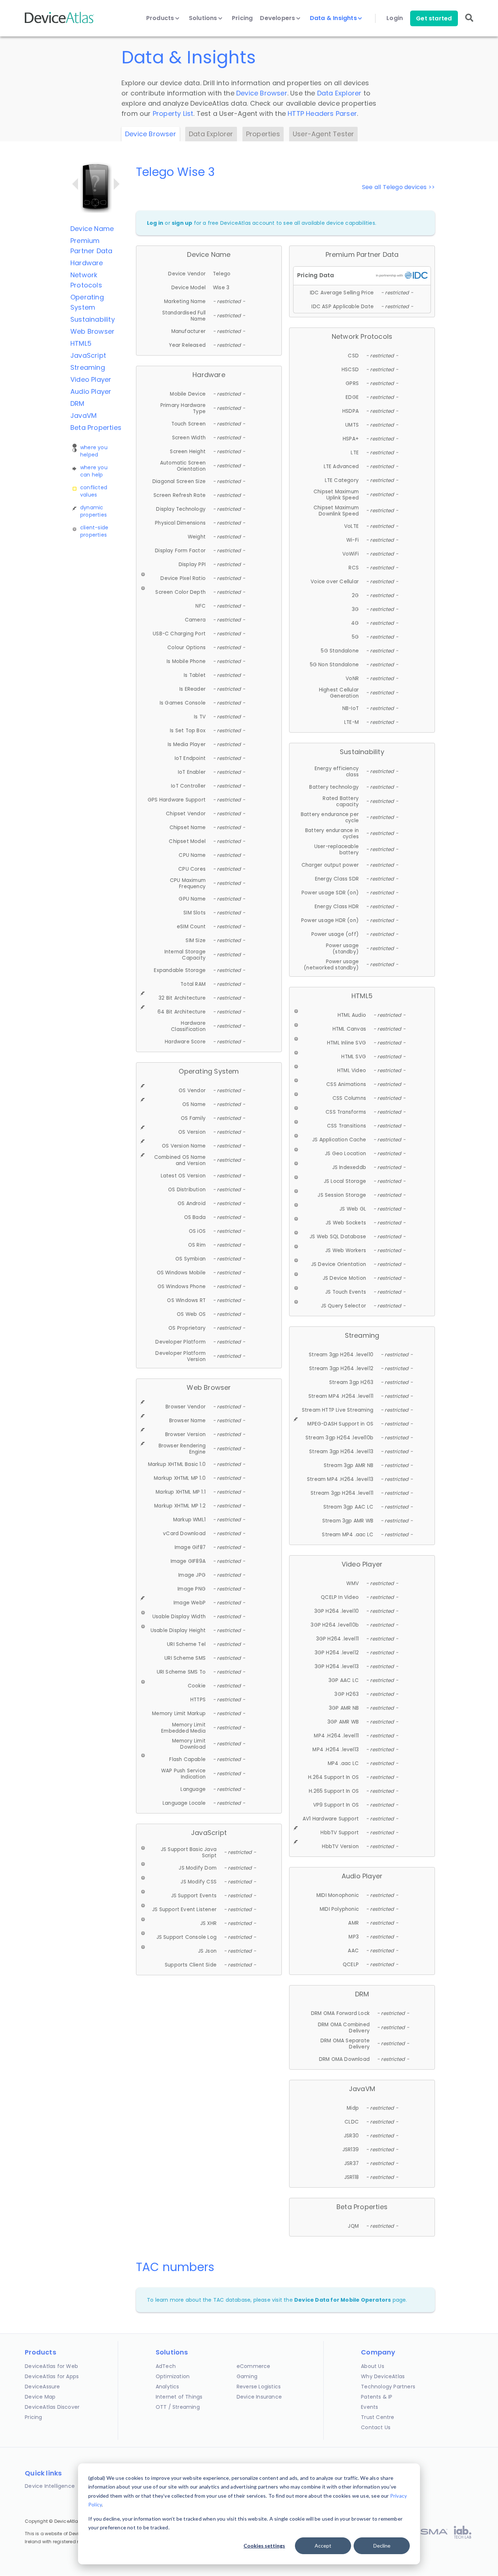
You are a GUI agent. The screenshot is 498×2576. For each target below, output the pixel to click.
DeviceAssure (42, 2387)
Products (161, 18)
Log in (155, 223)
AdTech (166, 2366)
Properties (263, 134)
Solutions (204, 18)
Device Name (92, 229)
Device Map (40, 2397)
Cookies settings (264, 2546)
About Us (373, 2366)
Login (395, 18)
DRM (77, 403)
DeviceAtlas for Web (51, 2366)
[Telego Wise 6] (117, 184)
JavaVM (83, 415)
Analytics (168, 2387)
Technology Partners (388, 2387)
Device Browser (262, 93)
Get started (434, 18)
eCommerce (254, 2366)
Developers (278, 18)
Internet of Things (179, 2397)
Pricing (242, 18)
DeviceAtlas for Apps (52, 2376)
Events (369, 2407)
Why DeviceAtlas (383, 2376)
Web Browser (92, 331)
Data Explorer (339, 93)
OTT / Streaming (178, 2407)
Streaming (88, 367)
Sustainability (93, 319)
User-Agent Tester (323, 134)
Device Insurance (259, 2397)
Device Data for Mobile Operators (343, 2300)
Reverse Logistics (259, 2387)
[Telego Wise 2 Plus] (75, 184)
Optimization (173, 2376)
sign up (182, 223)
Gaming (247, 2376)
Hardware (87, 263)
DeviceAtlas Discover (52, 2407)
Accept (323, 2546)
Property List (173, 113)
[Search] (469, 23)
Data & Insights (334, 18)
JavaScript (88, 355)
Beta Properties (96, 428)
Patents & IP (377, 2397)
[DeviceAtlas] (59, 22)
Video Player (91, 379)
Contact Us (376, 2427)
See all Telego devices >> (398, 187)
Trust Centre (378, 2417)
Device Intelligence (50, 2486)
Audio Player (91, 391)
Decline (382, 2546)
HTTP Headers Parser (322, 113)
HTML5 (81, 343)
